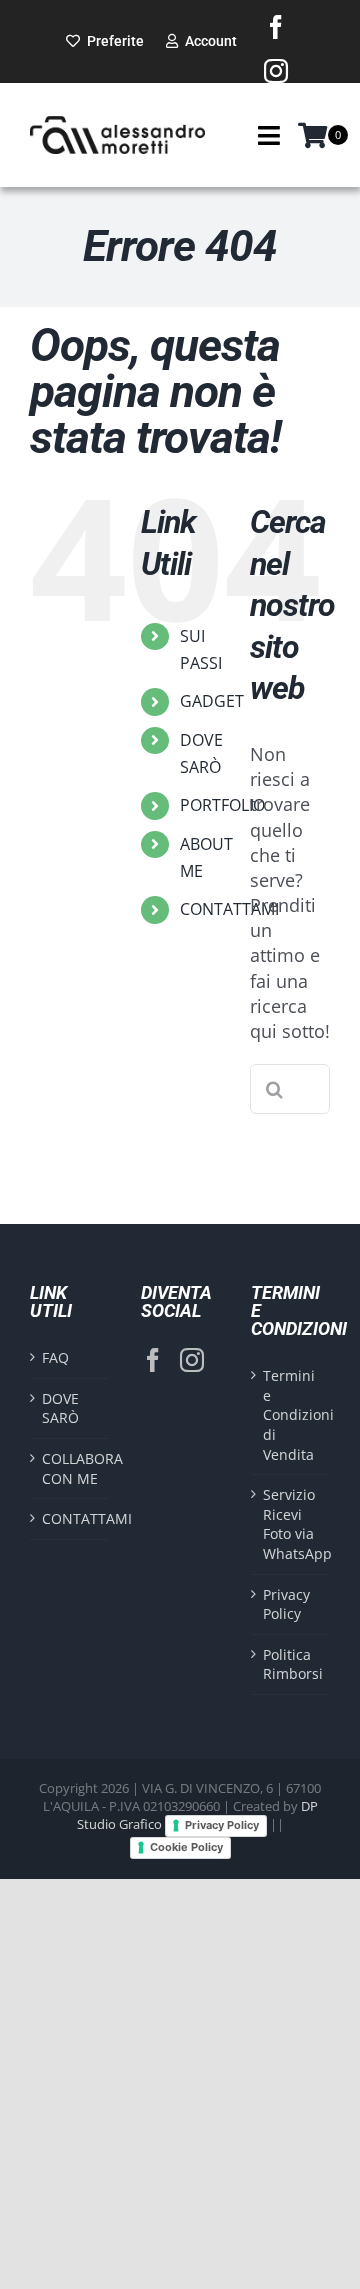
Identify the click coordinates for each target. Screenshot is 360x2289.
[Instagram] (192, 1360)
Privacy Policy (286, 1604)
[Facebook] (153, 1360)
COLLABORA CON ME (70, 1468)
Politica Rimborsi (291, 1664)
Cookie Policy (186, 1847)
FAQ (55, 1357)
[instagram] (276, 71)
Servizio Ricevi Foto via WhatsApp (291, 1524)
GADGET (212, 701)
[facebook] (276, 27)
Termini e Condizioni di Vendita (291, 1414)
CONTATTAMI (229, 909)
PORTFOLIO (222, 805)
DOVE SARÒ (60, 1408)
